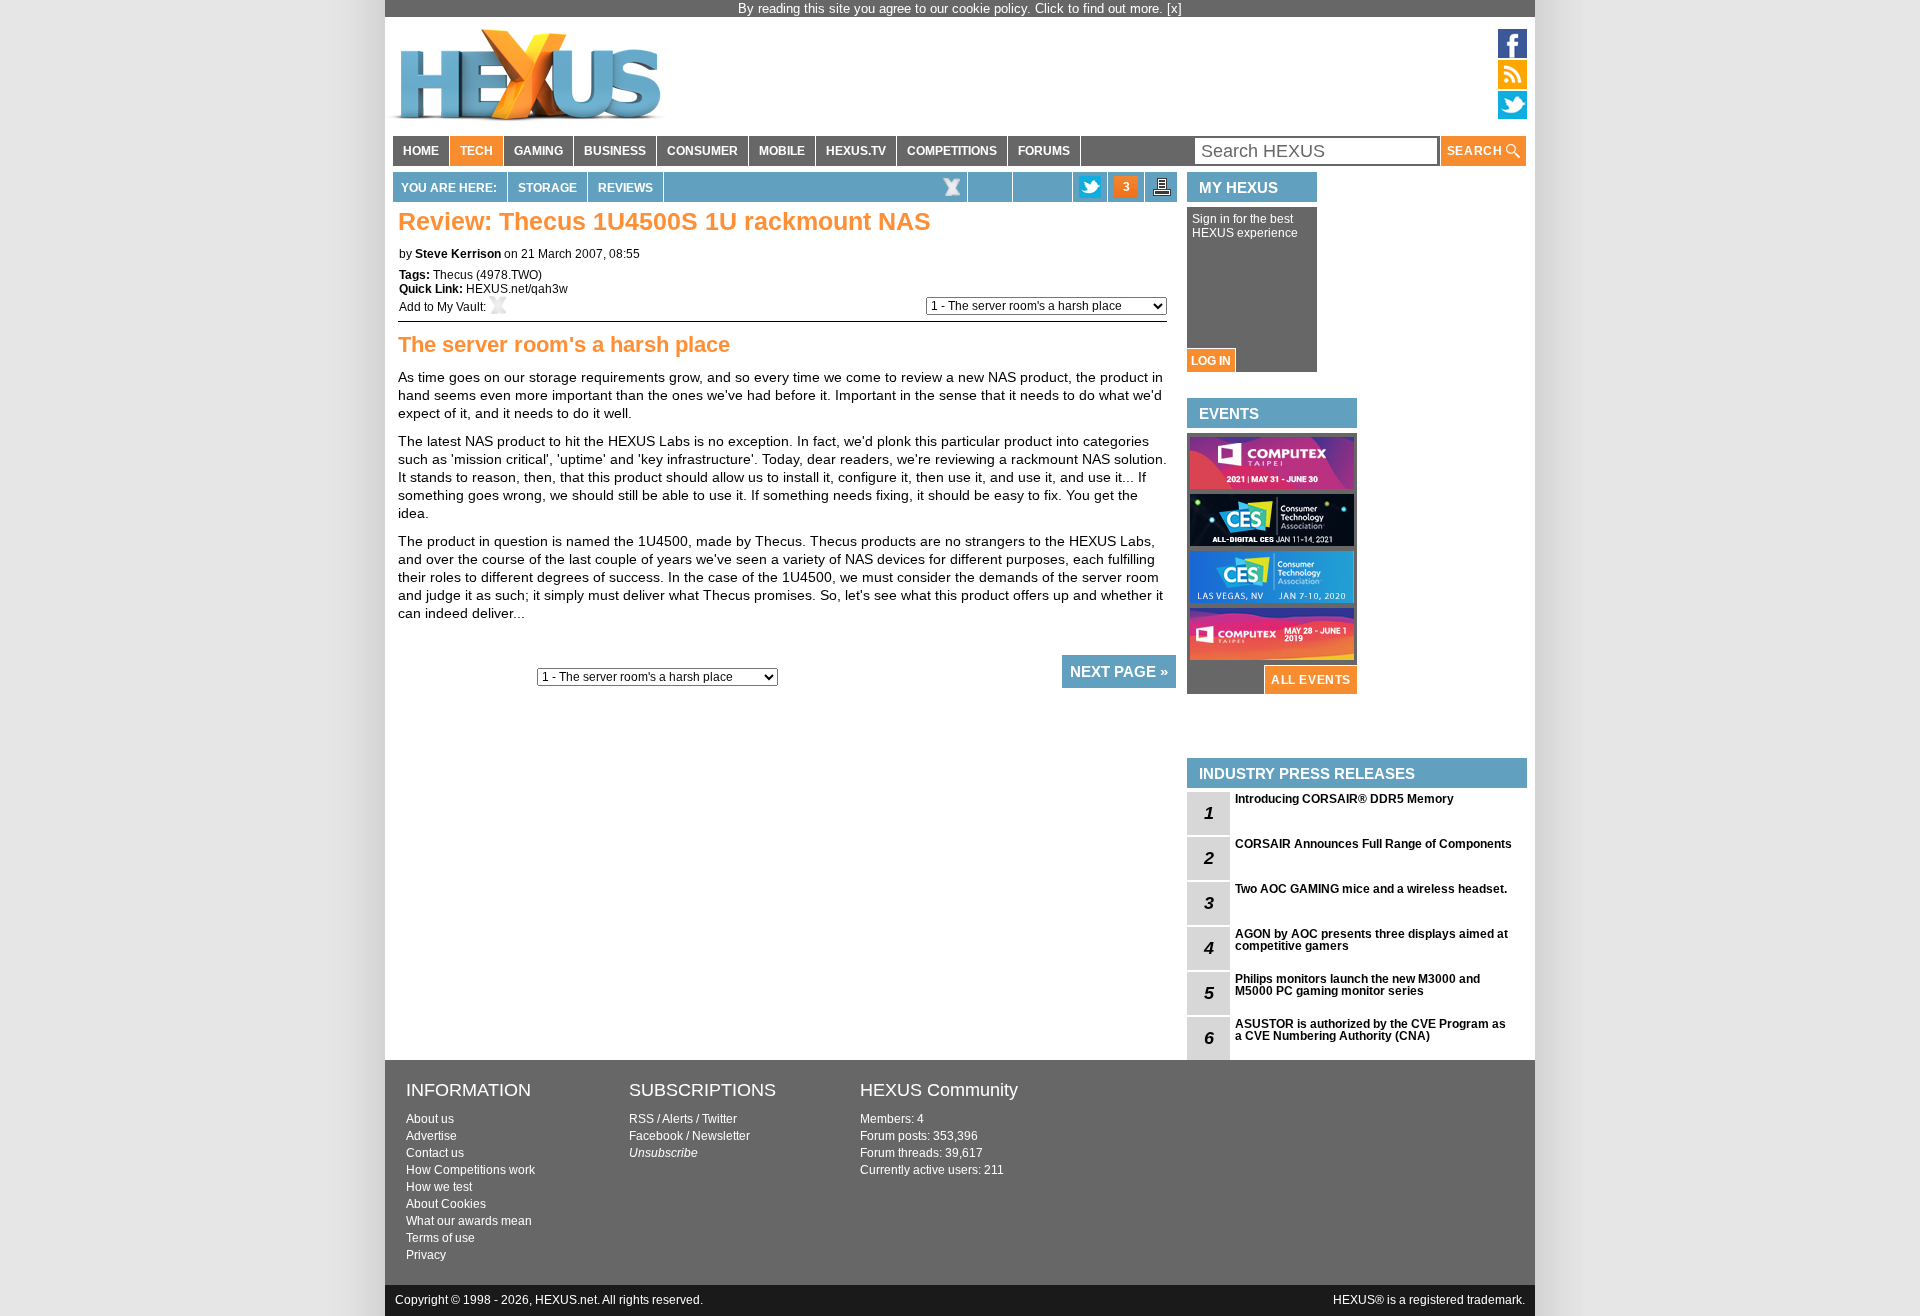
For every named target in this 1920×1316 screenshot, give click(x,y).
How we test (439, 1187)
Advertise (431, 1136)
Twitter (719, 1119)
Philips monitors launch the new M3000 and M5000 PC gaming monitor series (1357, 985)
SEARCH (1476, 151)
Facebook (656, 1136)
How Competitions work (470, 1170)
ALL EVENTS (1311, 680)
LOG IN (1211, 361)
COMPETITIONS (952, 151)
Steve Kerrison (458, 254)
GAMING (538, 151)
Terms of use (440, 1238)
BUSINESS (615, 151)
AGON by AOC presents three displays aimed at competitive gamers (1371, 940)
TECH (476, 151)
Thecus (453, 275)
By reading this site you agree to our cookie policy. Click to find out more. (952, 8)
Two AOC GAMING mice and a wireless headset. (1371, 889)
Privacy (426, 1255)
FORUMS (1044, 151)
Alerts (677, 1119)
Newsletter (721, 1136)
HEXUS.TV (856, 151)
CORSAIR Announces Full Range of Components (1373, 844)
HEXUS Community (939, 1090)
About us (430, 1119)
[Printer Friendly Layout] (1162, 193)
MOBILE (782, 151)
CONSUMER (702, 151)
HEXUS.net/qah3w (517, 289)
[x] (1174, 8)
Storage (547, 188)
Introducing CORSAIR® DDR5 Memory (1344, 799)
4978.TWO (509, 275)
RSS (641, 1119)
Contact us (435, 1153)
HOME (421, 151)
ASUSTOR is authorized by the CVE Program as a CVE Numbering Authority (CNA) (1370, 1030)
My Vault (460, 307)
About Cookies (446, 1204)
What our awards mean (469, 1221)
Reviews (625, 188)
